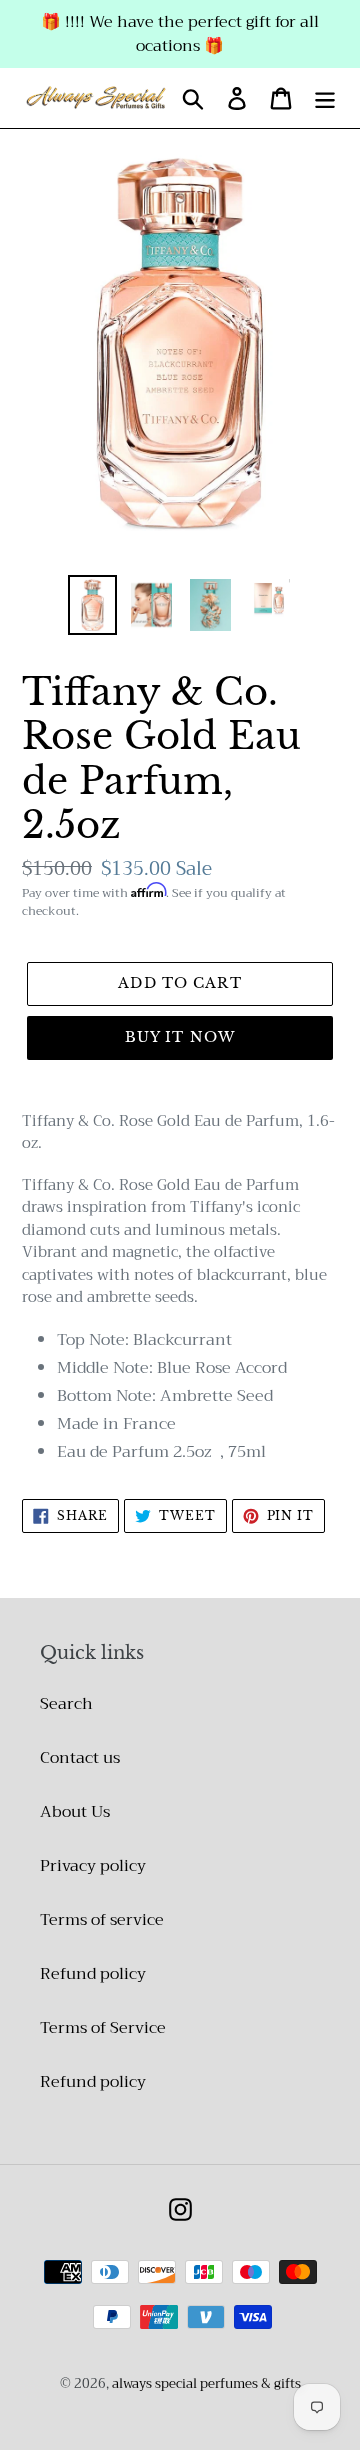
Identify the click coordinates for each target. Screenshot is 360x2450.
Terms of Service (103, 2028)
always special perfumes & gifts (206, 2383)
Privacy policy (93, 1866)
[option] (92, 604)
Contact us (80, 1758)
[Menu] (325, 98)
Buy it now (180, 1037)
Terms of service (102, 1920)
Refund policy (93, 1974)
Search (66, 1704)
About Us (75, 1812)
